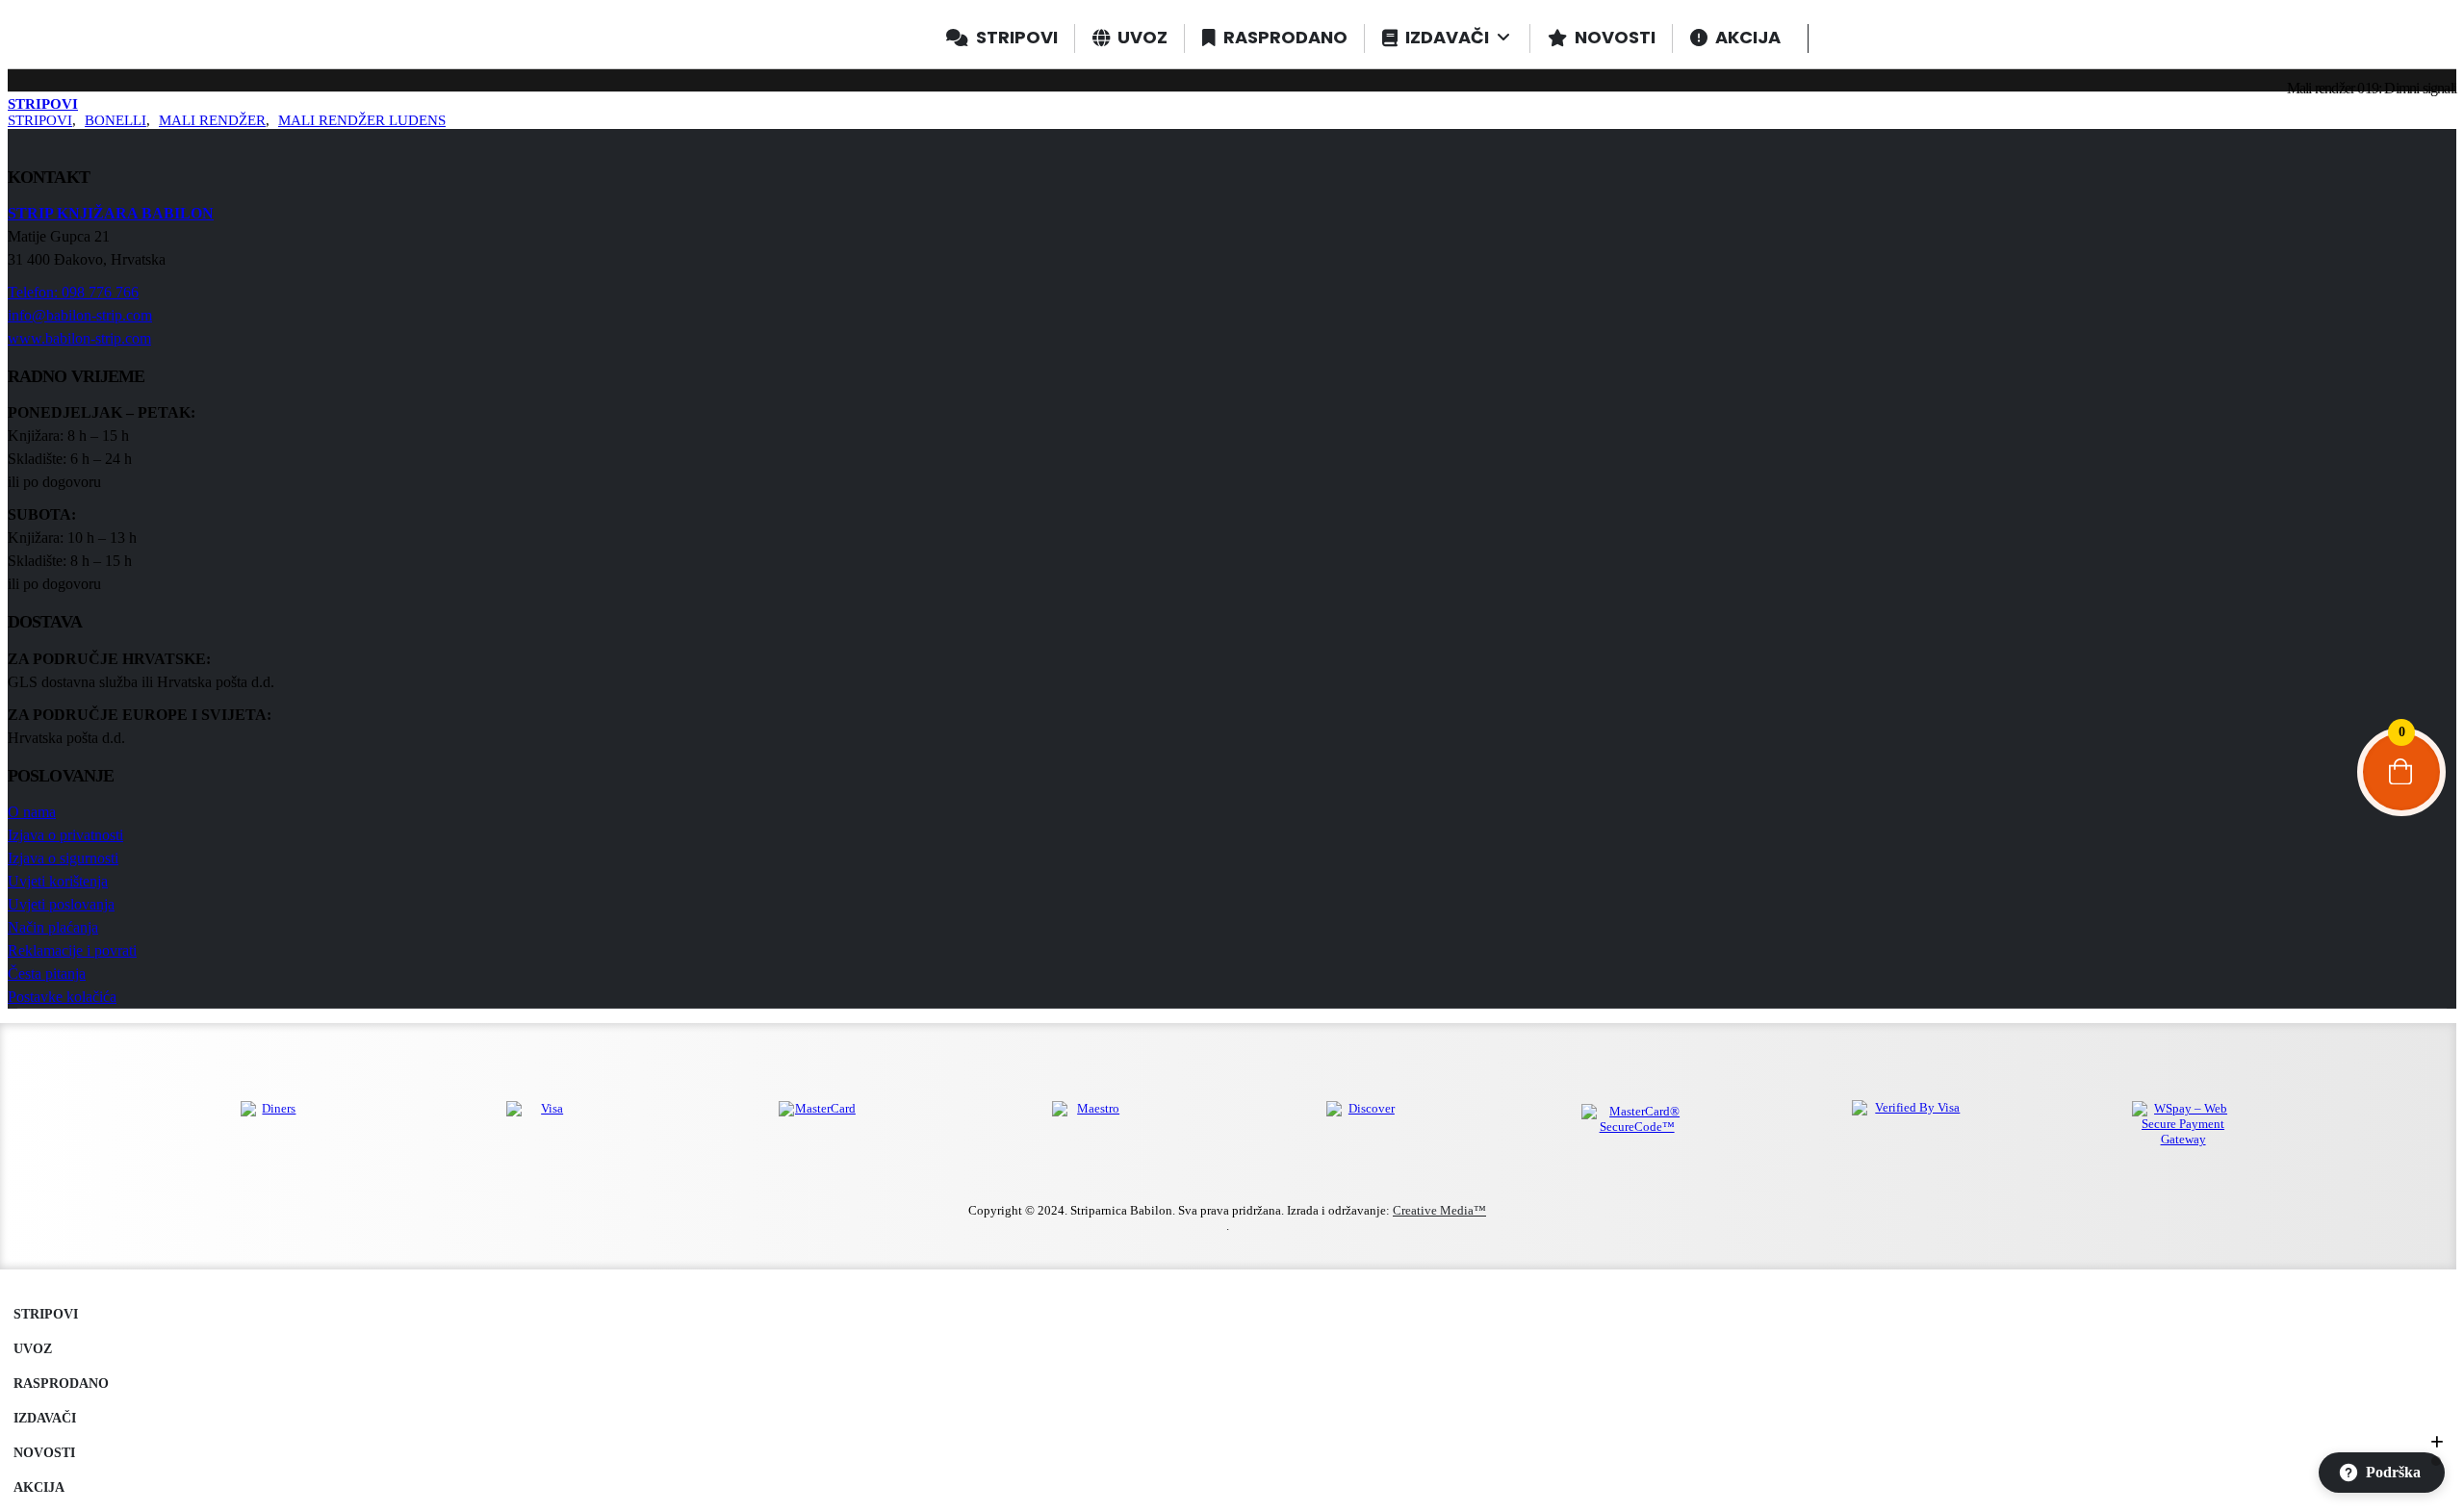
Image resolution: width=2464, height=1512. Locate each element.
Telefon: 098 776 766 (73, 292)
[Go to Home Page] (15, 88)
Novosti (44, 1452)
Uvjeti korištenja (58, 881)
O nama (32, 812)
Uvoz (33, 1348)
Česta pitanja (47, 974)
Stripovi (46, 1314)
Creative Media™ (1439, 1210)
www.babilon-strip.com (79, 338)
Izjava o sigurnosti (63, 858)
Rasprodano (61, 1383)
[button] (19, 1287)
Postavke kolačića (62, 997)
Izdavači (45, 1418)
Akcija (39, 1487)
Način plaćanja (53, 927)
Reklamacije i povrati (72, 950)
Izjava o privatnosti (65, 835)
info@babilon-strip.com (80, 315)
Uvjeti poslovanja (61, 904)
